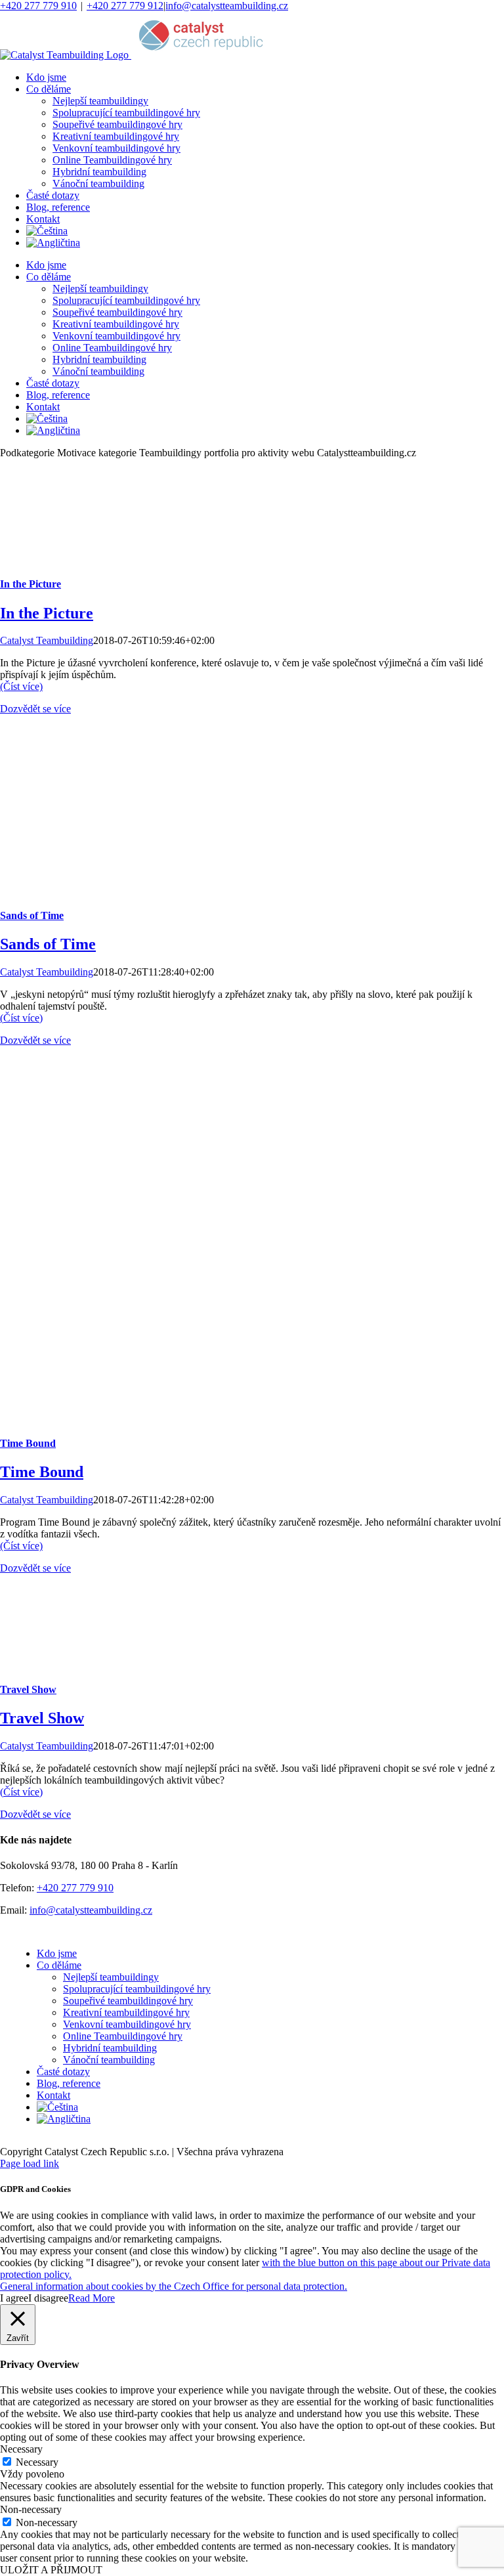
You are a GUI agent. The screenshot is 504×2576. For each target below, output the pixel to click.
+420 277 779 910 (38, 6)
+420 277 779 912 (125, 6)
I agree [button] (14, 2298)
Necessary (37, 2462)
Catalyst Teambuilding (47, 640)
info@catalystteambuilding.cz (227, 6)
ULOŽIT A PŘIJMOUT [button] (51, 2570)
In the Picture (31, 584)
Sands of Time (32, 915)
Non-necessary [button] (31, 2509)
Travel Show (28, 1689)
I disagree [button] (48, 2298)
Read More (92, 2298)
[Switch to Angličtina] (53, 243)
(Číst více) (21, 686)
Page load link (30, 2163)
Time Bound (28, 1443)
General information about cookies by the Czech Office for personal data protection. (174, 2286)
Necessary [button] (21, 2449)
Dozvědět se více (35, 709)
